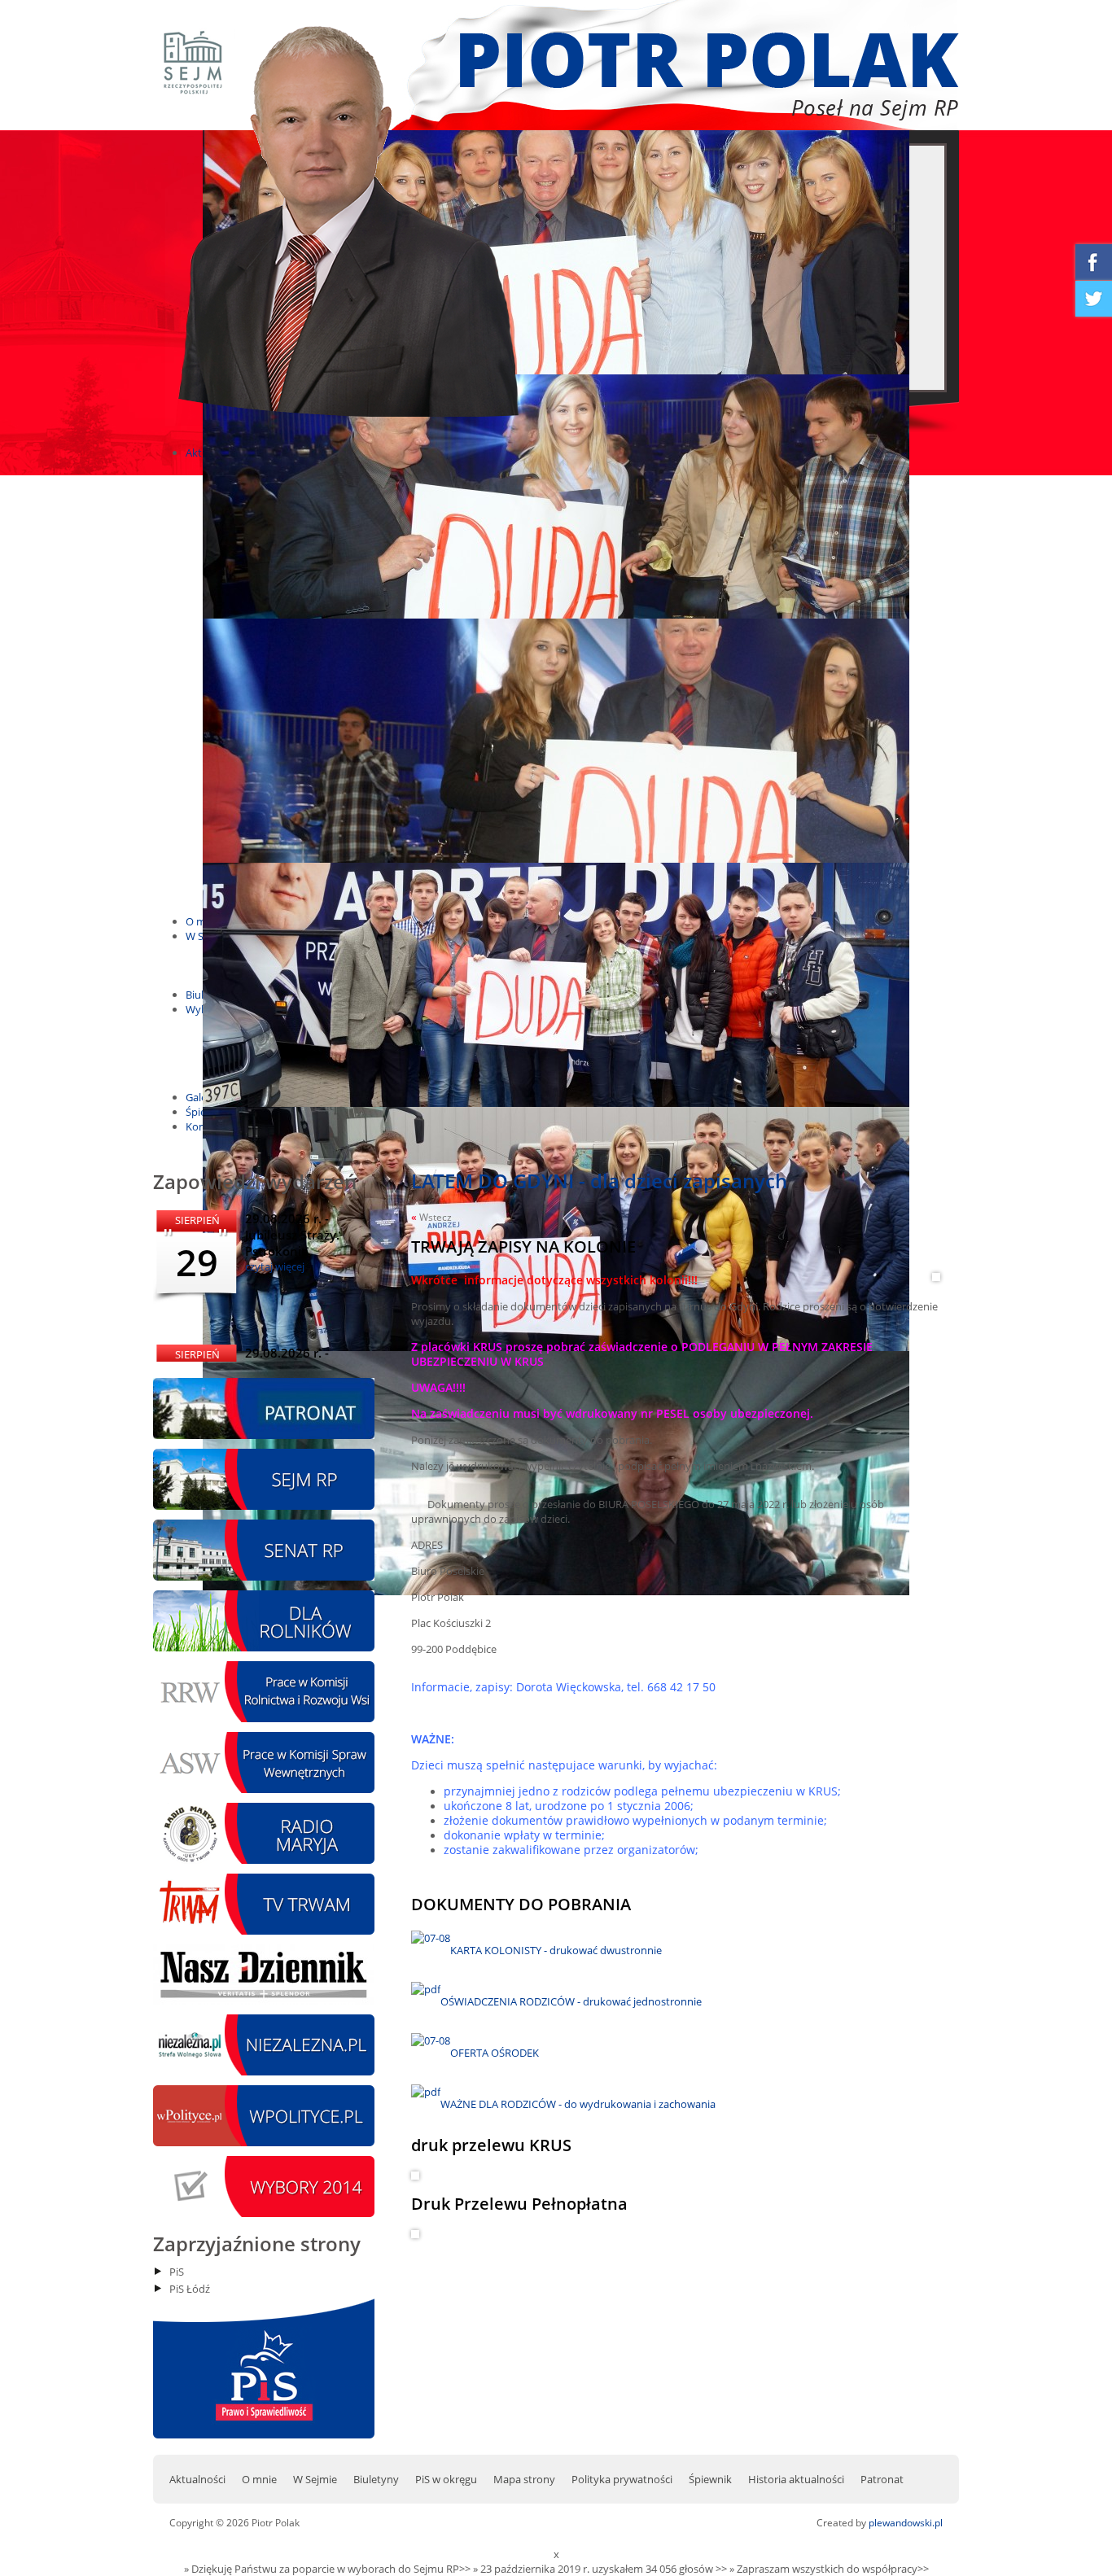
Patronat (882, 2479)
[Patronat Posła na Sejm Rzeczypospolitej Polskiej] (264, 1435)
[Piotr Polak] (348, 422)
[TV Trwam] (264, 1931)
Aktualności (197, 2479)
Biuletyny (376, 2479)
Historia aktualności (796, 2479)
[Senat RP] (264, 1577)
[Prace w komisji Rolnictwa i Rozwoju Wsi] (264, 1718)
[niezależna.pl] (264, 2071)
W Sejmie (315, 2479)
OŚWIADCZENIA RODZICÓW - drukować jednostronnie (571, 2001)
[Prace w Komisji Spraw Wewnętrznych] (264, 1789)
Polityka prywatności (622, 2479)
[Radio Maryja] (264, 1860)
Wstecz (431, 1217)
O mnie (259, 2479)
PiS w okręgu (446, 2479)
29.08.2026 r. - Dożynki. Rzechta (296, 1361)
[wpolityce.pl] (264, 2142)
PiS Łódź (190, 2289)
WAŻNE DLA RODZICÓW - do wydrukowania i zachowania (578, 2104)
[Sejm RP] (264, 1506)
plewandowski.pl (906, 2523)
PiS (177, 2272)
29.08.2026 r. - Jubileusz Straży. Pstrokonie (292, 1235)
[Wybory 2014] (264, 2213)
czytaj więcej (275, 1266)
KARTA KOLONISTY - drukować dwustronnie (556, 1950)
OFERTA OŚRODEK (495, 2053)
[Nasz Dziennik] (264, 2001)
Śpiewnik (710, 2479)
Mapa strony (524, 2479)
